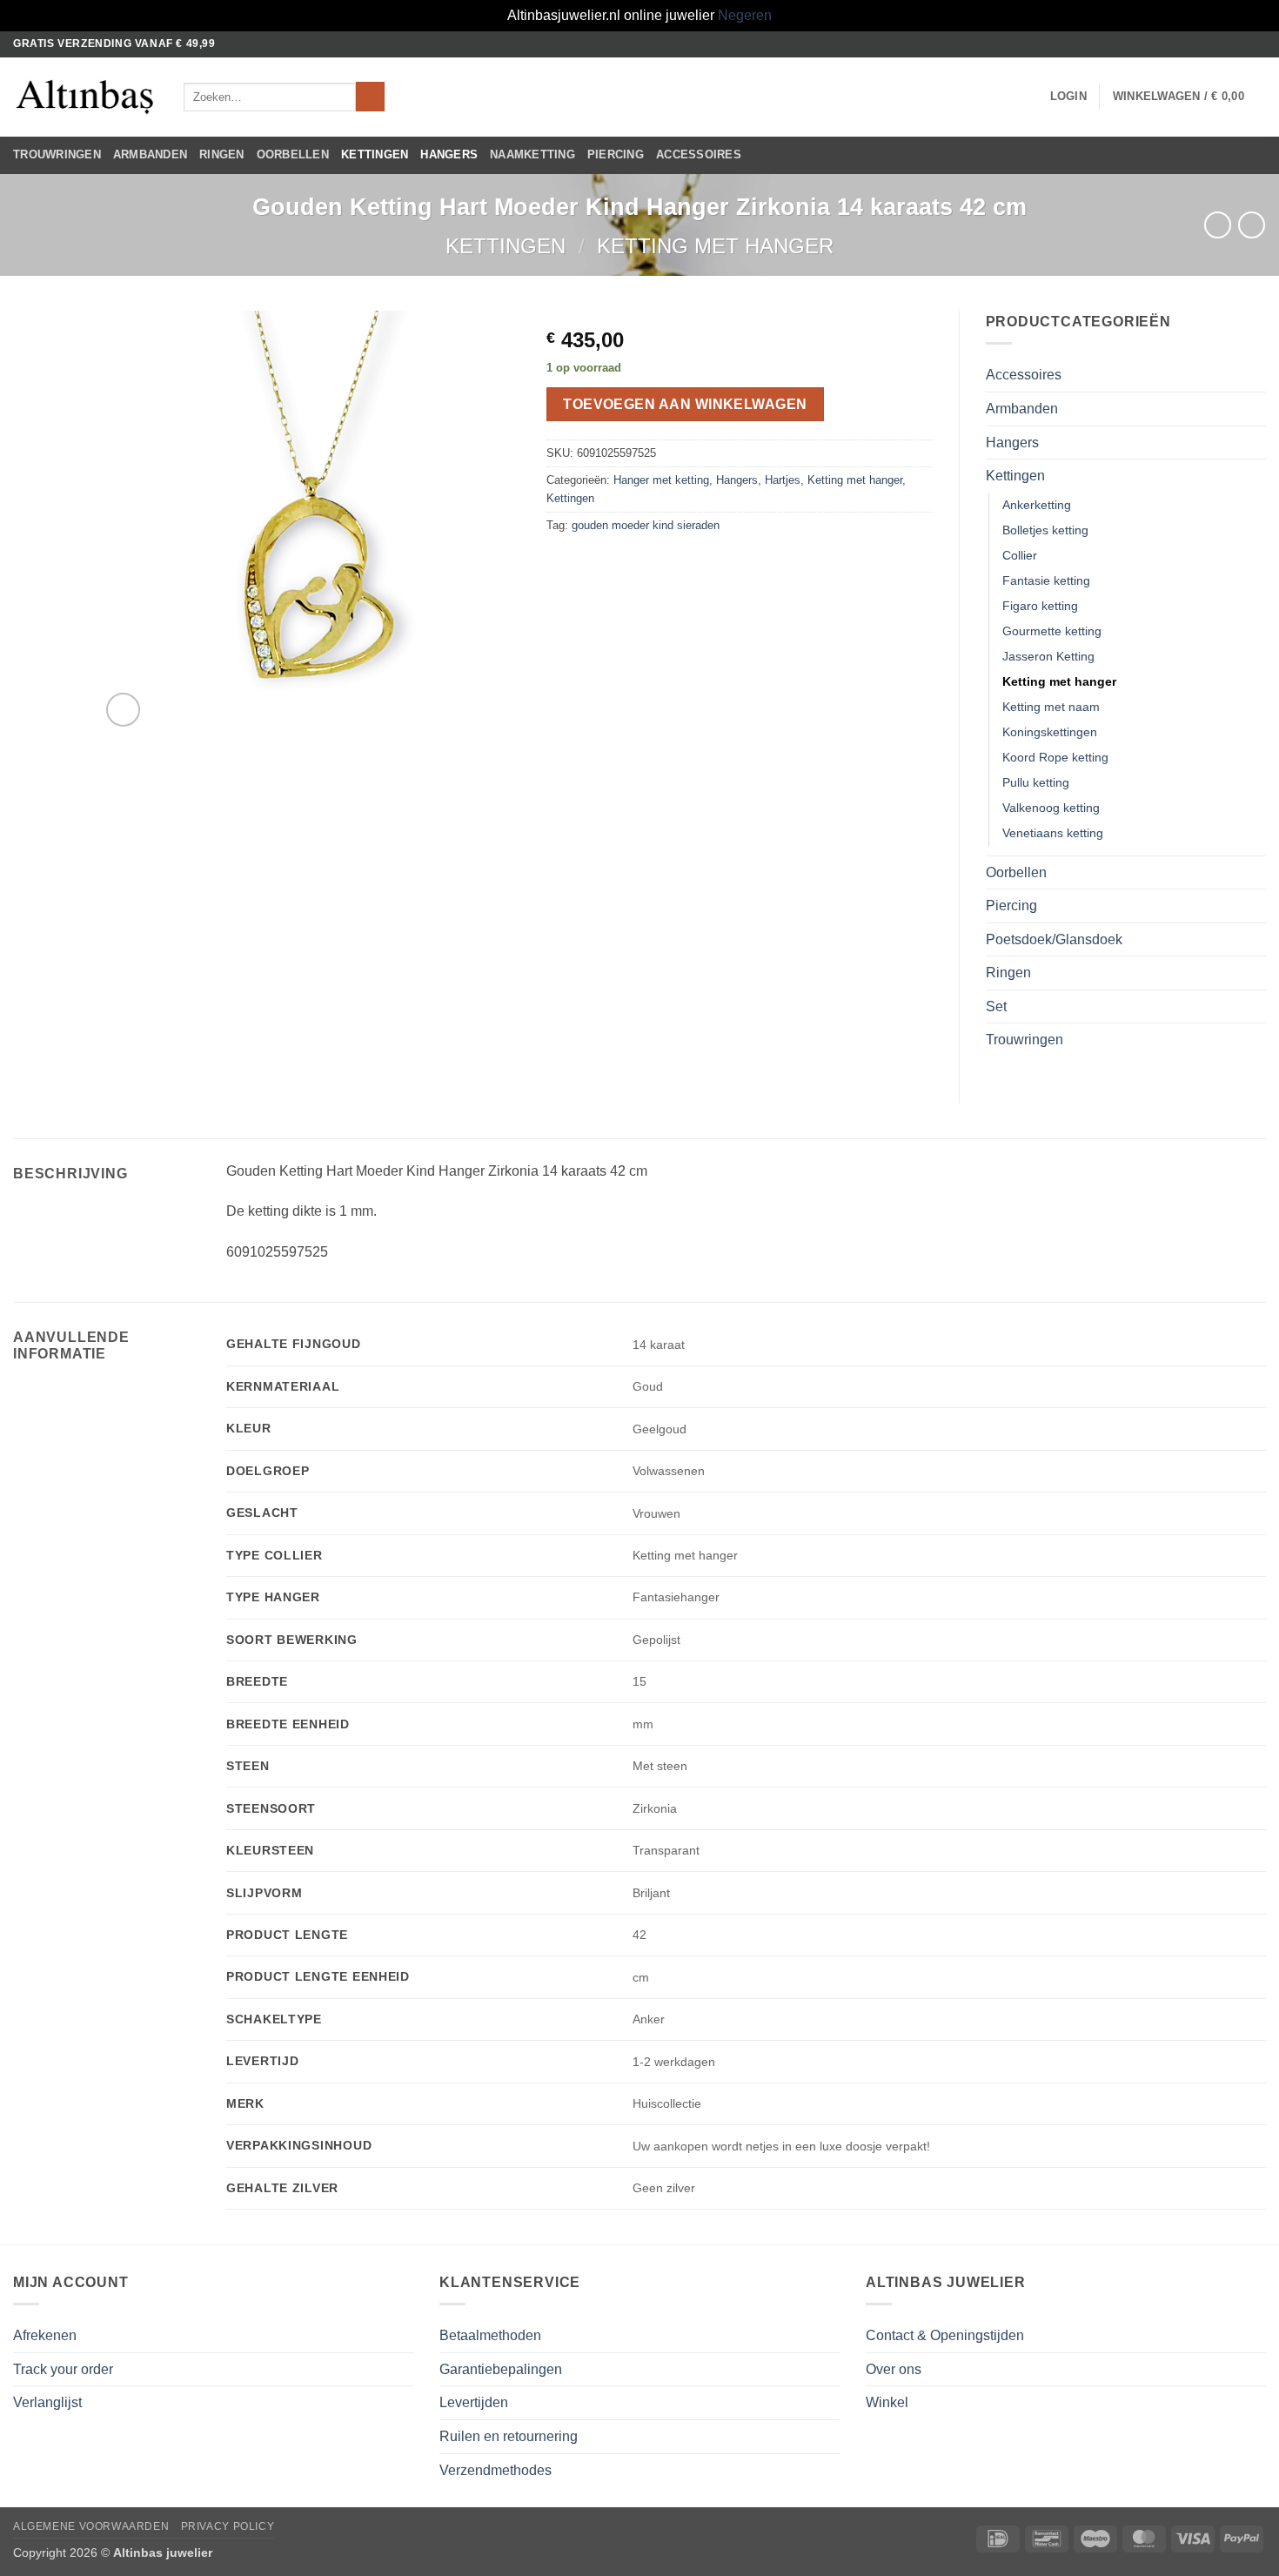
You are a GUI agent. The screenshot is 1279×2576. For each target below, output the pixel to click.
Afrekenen (45, 2335)
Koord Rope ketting (1055, 757)
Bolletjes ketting (1045, 530)
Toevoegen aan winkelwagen (685, 404)
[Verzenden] (370, 97)
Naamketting (532, 154)
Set (996, 1006)
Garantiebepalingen (501, 2369)
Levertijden (474, 2402)
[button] (1068, 97)
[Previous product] (1252, 225)
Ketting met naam (1051, 707)
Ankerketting (1037, 505)
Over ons (894, 2369)
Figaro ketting (1040, 606)
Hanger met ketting (661, 480)
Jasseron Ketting (1048, 656)
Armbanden (150, 154)
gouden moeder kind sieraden (646, 525)
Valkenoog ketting (1051, 808)
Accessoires (699, 154)
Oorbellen (293, 154)
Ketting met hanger (715, 246)
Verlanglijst (47, 2402)
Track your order (63, 2369)
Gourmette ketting (1052, 631)
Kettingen (375, 154)
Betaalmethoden (490, 2335)
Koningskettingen (1050, 732)
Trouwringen (57, 154)
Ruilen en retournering (509, 2436)
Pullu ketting (1036, 782)
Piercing (616, 154)
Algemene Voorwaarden (91, 2526)
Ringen (222, 154)
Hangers (449, 154)
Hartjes (783, 480)
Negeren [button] (745, 15)
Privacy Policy (228, 2526)
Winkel (887, 2402)
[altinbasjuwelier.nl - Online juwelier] (85, 97)
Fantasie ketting (1046, 580)
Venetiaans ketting (1053, 833)
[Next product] (1218, 225)
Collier (1020, 555)
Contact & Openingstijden (945, 2335)
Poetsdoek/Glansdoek (1054, 939)
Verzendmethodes (496, 2470)
